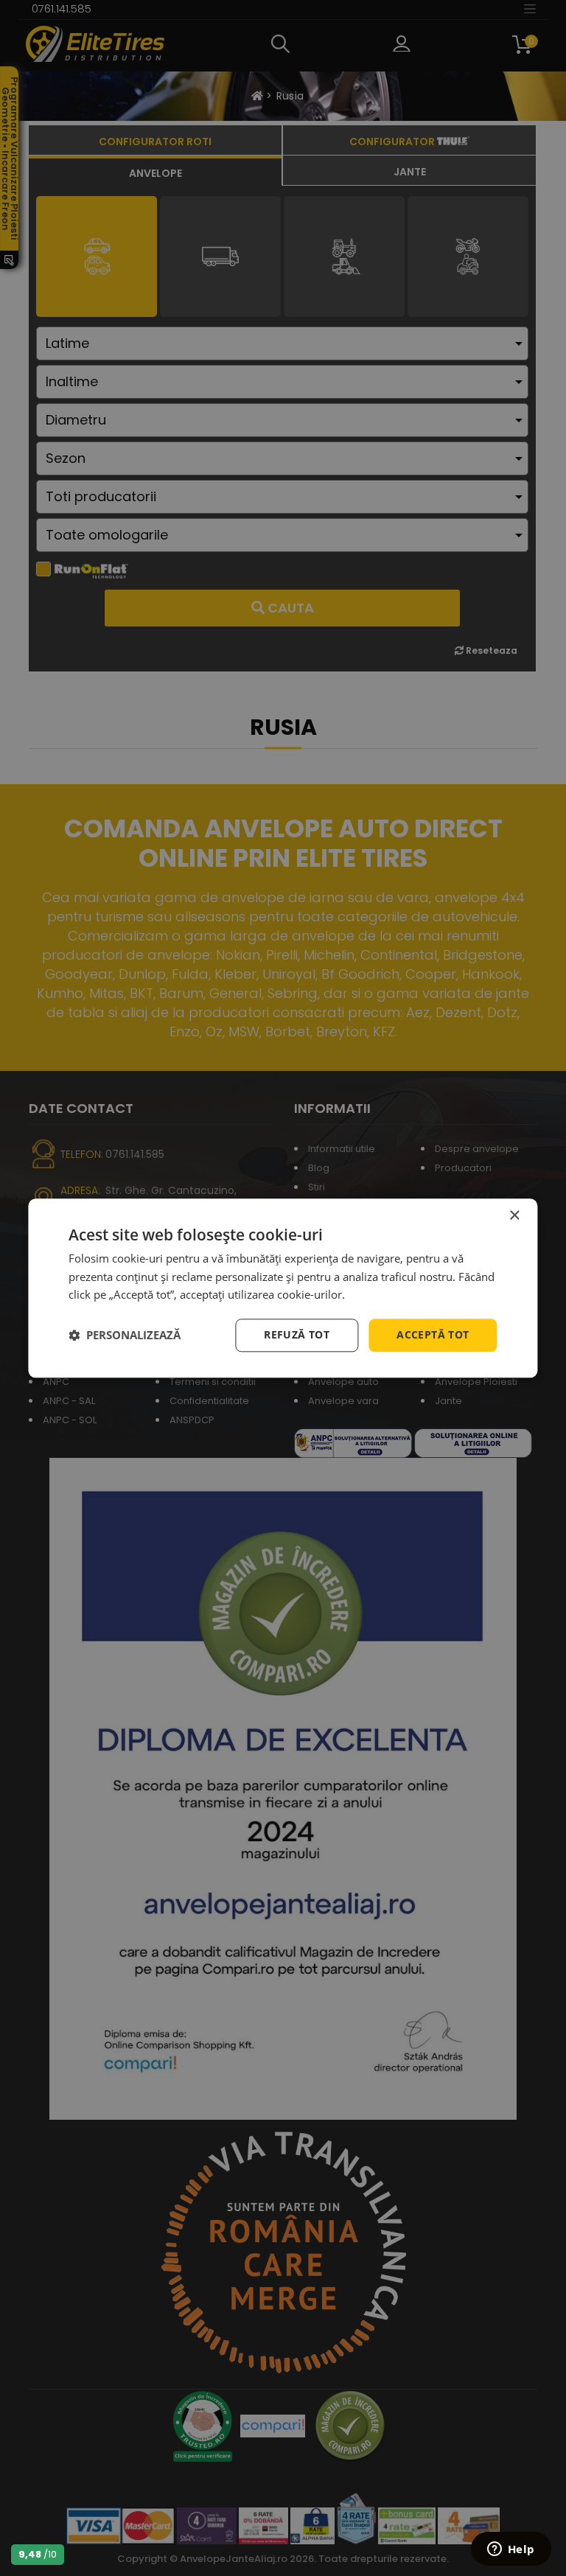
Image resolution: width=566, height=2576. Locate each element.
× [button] (514, 1216)
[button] (125, 1336)
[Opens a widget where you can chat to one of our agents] (511, 2550)
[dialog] (283, 1288)
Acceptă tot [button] (433, 1334)
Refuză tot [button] (297, 1334)
